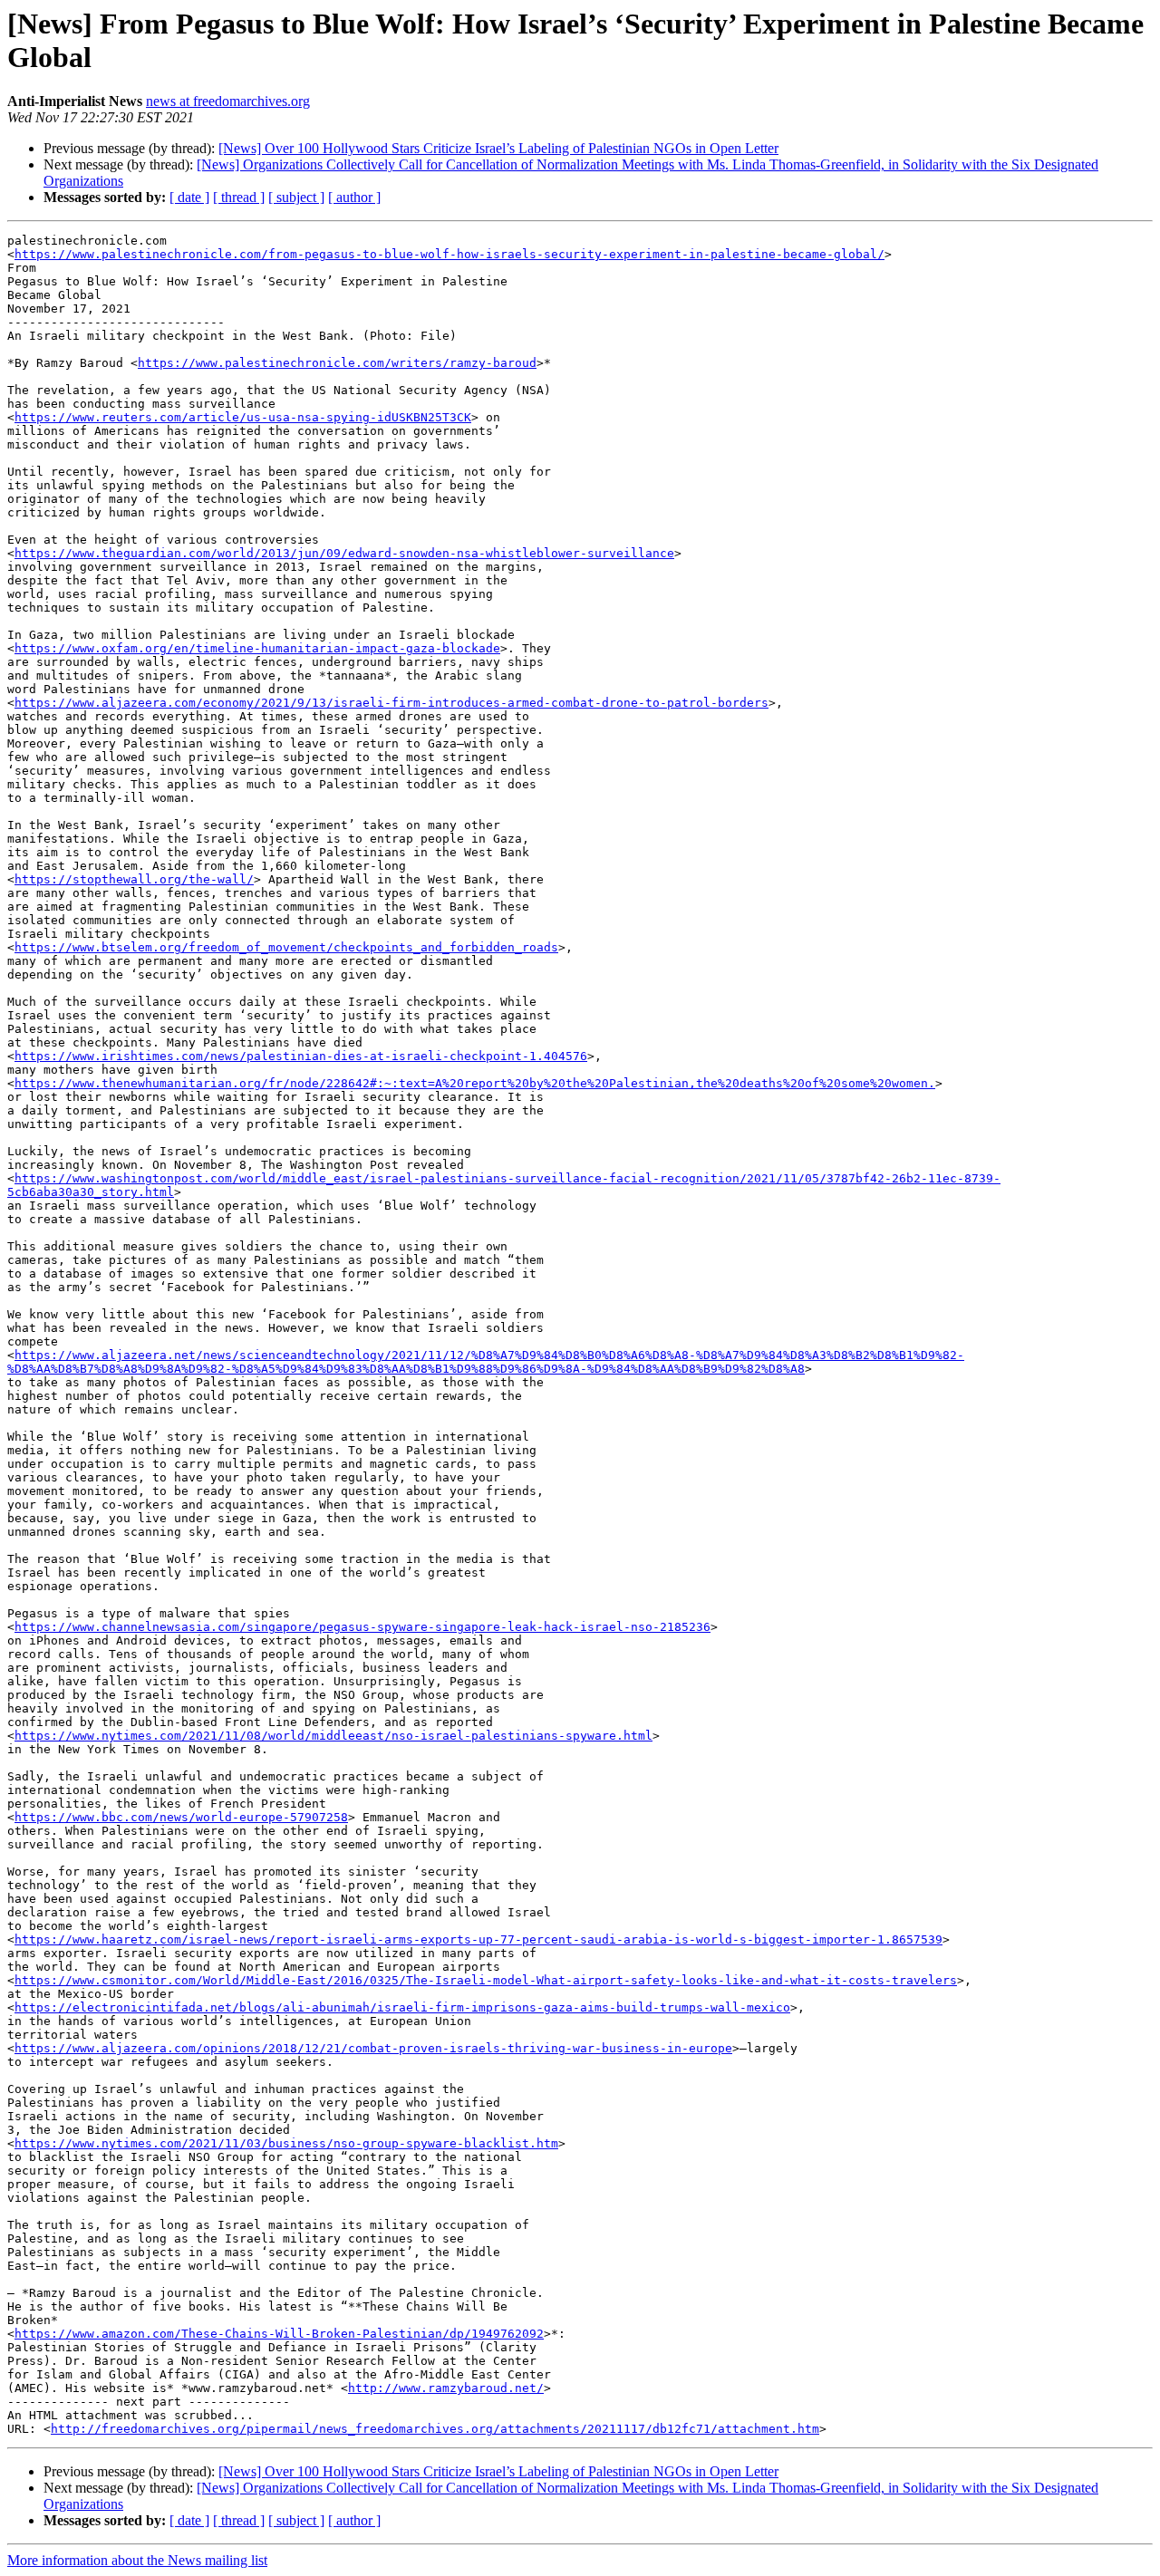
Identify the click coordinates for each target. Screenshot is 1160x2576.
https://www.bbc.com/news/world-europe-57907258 (181, 1817)
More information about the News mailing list (137, 2560)
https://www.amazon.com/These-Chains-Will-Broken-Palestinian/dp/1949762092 (279, 2334)
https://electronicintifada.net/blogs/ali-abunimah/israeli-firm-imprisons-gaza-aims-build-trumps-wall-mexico (402, 2007)
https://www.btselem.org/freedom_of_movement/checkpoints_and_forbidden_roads (286, 947)
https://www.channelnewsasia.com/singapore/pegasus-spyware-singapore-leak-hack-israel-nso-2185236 (362, 1627)
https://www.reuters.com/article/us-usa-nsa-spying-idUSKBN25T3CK (243, 417)
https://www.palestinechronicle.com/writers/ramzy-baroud (337, 363)
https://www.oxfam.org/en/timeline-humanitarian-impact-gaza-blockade (257, 648)
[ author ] (354, 197)
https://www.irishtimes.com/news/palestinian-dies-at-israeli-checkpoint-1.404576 (301, 1056)
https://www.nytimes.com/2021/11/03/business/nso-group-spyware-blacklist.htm (286, 2143)
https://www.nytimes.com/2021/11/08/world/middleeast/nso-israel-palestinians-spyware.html (333, 1736)
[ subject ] (296, 197)
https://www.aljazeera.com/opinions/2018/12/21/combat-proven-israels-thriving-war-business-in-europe (373, 2048)
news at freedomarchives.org (228, 101)
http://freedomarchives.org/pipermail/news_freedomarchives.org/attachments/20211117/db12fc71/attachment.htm (435, 2429)
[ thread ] (239, 197)
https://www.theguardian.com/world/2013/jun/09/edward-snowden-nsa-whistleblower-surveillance (344, 553)
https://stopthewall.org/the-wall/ (134, 879)
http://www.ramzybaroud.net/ (446, 2388)
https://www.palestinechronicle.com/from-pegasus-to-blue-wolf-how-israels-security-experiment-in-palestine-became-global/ (449, 254)
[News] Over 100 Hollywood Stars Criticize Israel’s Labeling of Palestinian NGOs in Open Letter (498, 148)
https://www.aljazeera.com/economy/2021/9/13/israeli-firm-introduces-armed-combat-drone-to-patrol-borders (391, 703)
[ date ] (189, 197)
